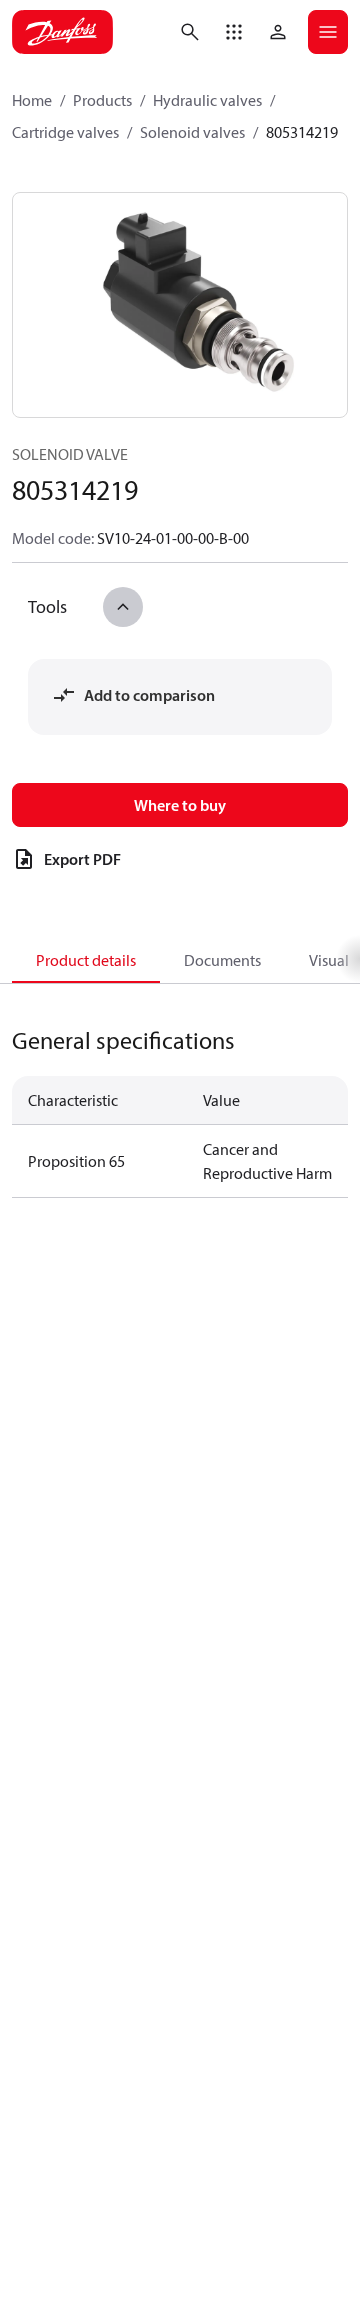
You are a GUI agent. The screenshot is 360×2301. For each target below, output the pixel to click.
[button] (234, 32)
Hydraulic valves (207, 100)
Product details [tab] (86, 960)
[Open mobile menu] (328, 32)
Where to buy (180, 805)
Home (32, 100)
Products (102, 100)
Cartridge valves (65, 132)
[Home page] (62, 32)
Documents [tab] (222, 960)
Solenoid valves (192, 132)
